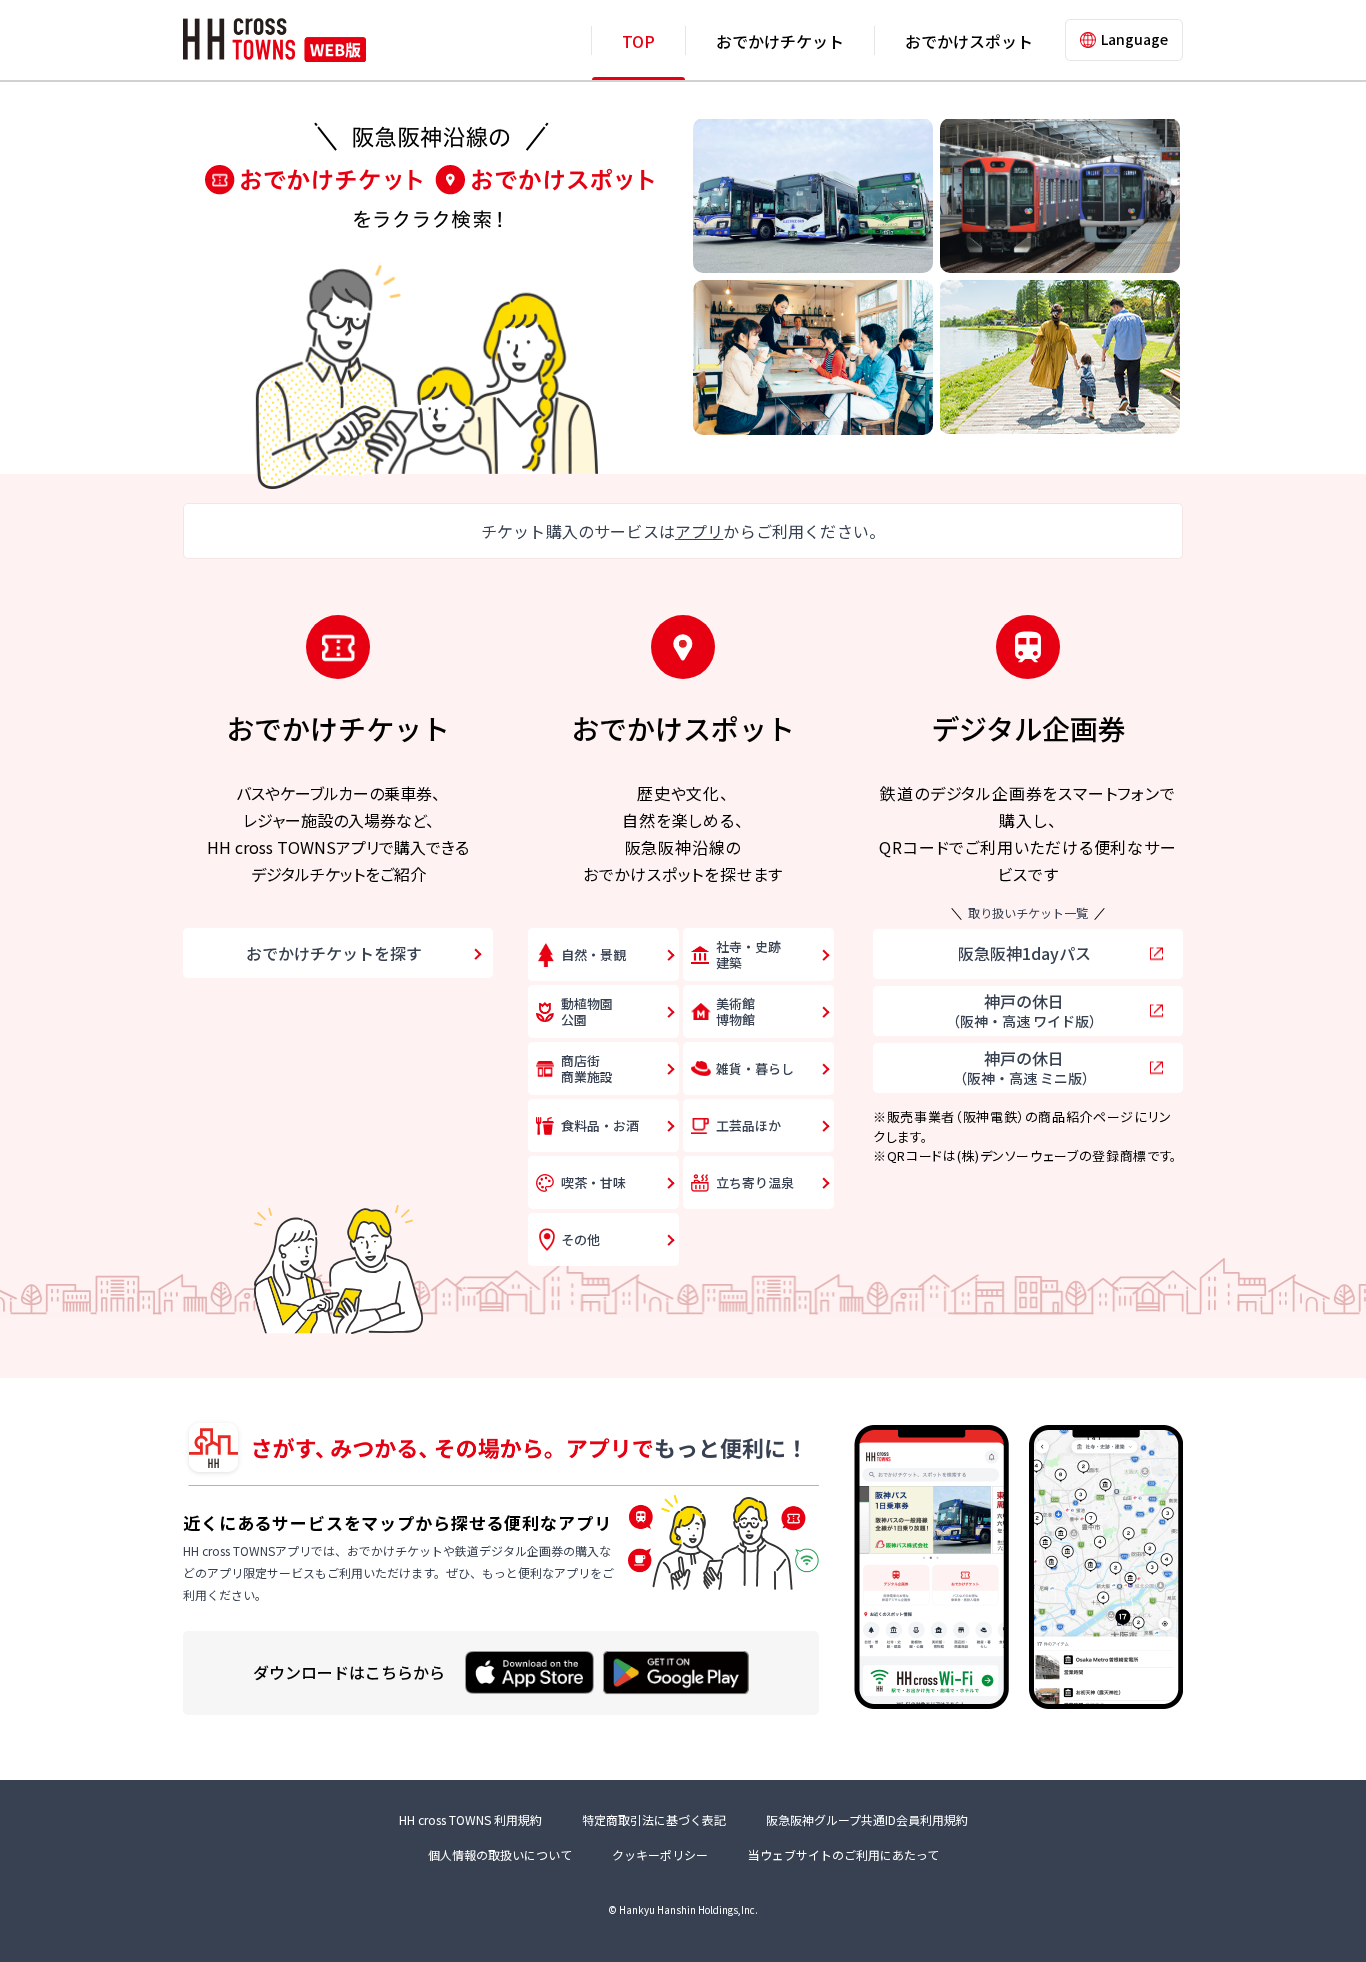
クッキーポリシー (660, 1854)
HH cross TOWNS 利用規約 (470, 1819)
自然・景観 (593, 954)
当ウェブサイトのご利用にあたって (843, 1854)
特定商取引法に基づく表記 (654, 1819)
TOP (638, 41)
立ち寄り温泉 (755, 1182)
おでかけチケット (780, 41)
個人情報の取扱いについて (500, 1854)
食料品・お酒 (600, 1125)
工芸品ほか (748, 1125)
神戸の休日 (1024, 1010)
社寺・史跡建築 (748, 954)
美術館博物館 (735, 1011)
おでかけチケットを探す (334, 953)
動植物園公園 (587, 1011)
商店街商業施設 (587, 1068)
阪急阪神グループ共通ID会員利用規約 (867, 1819)
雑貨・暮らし (755, 1068)
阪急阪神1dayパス (1024, 953)
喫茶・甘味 (593, 1182)
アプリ (699, 531)
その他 (580, 1239)
